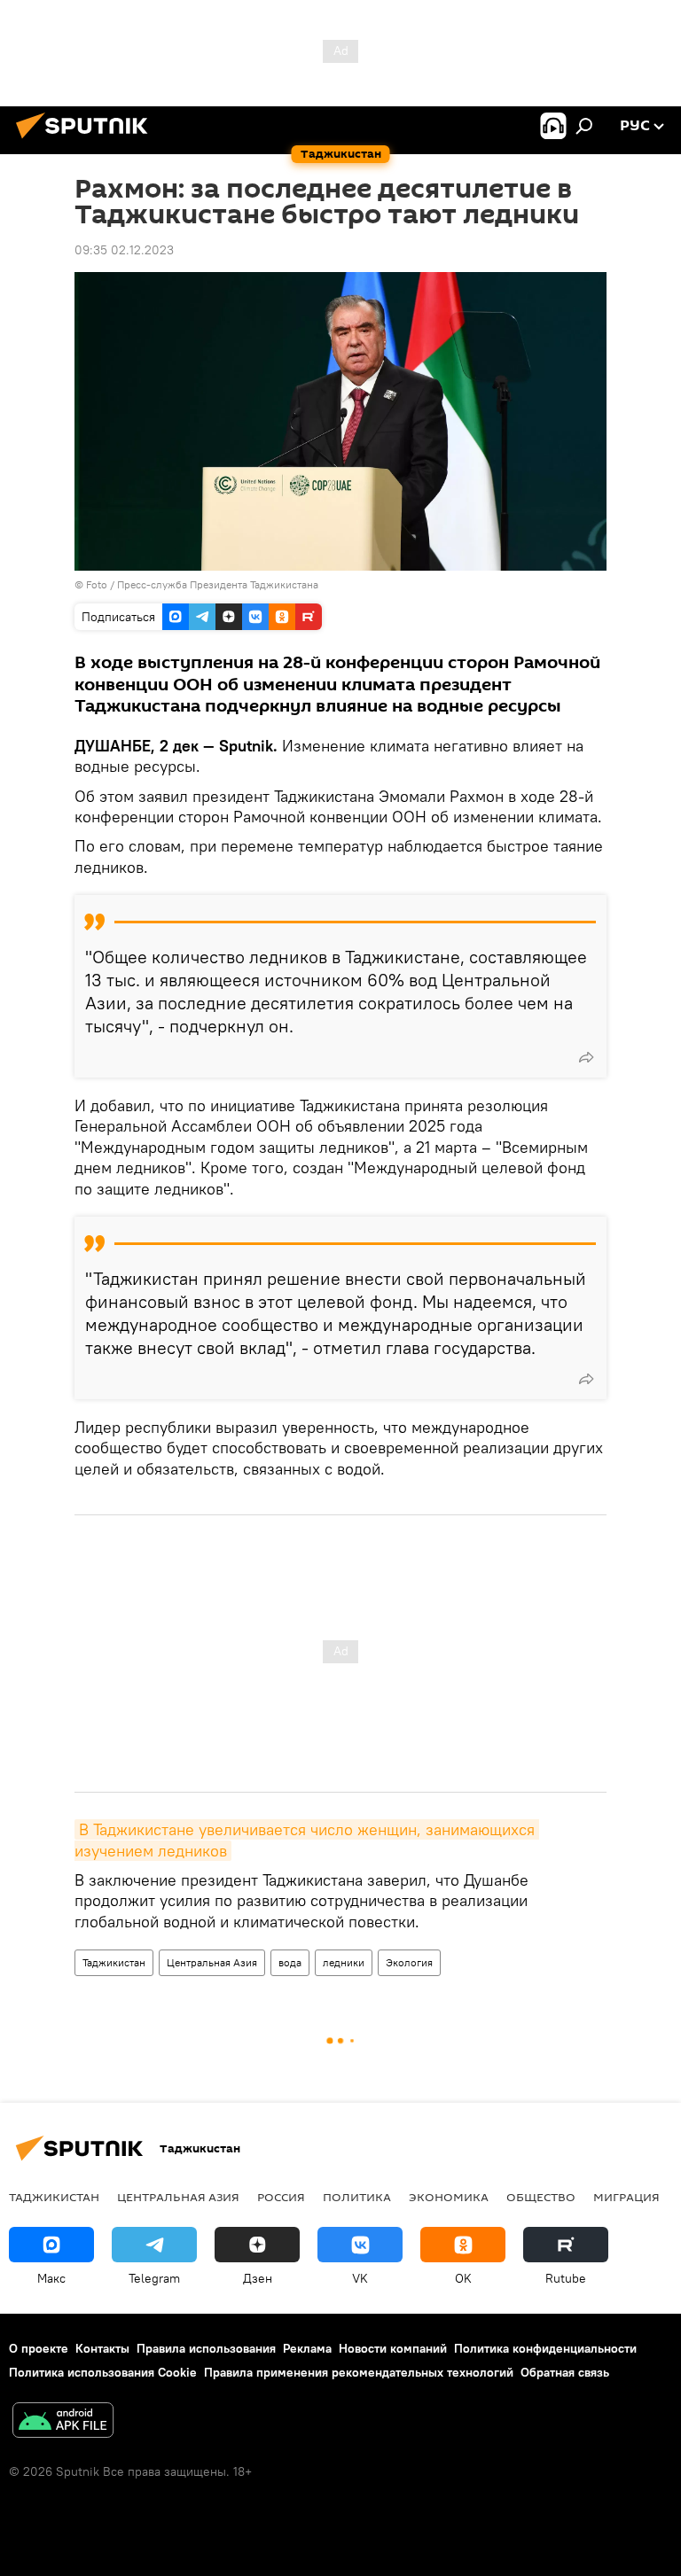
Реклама (307, 2348)
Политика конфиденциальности (545, 2348)
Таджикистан (114, 1962)
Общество (541, 2197)
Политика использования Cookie (103, 2372)
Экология (409, 1962)
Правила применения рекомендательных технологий (359, 2372)
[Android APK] (63, 2422)
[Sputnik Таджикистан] (87, 141)
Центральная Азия (212, 1962)
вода (290, 1962)
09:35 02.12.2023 (124, 250)
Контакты (102, 2348)
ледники (344, 1962)
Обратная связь (565, 2372)
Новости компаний (393, 2348)
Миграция (626, 2197)
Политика (357, 2197)
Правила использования (206, 2348)
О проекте (39, 2348)
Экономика (449, 2197)
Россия (281, 2197)
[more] (586, 1057)
